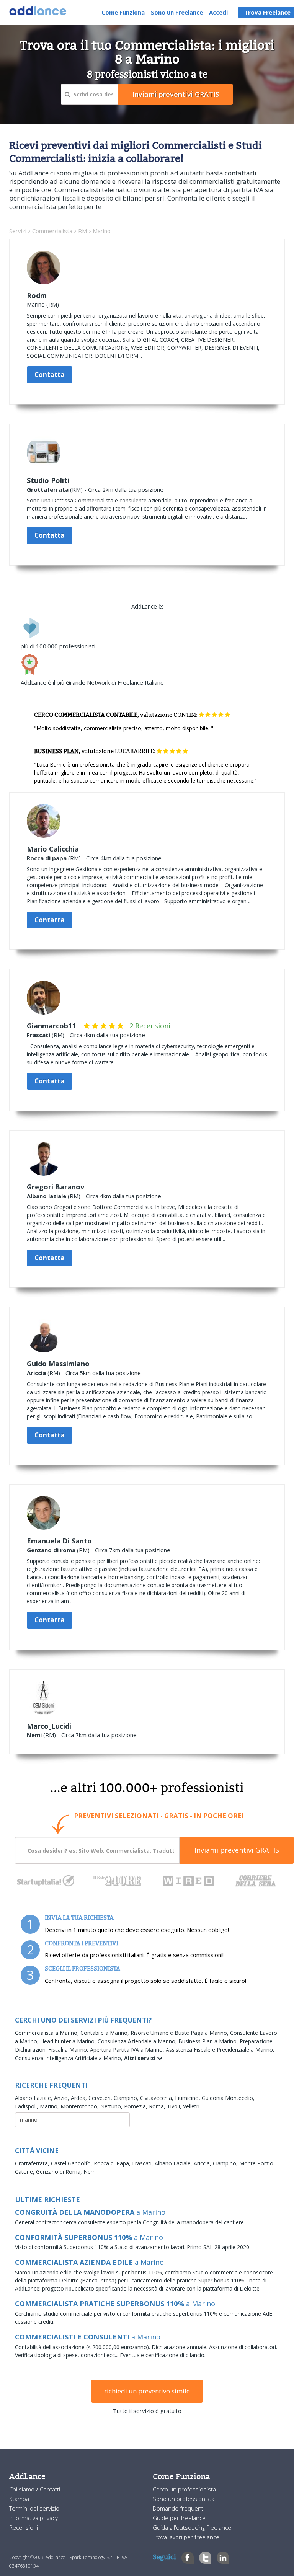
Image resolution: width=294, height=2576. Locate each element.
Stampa (19, 2499)
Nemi (34, 1735)
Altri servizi (140, 2058)
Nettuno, (112, 2106)
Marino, (50, 2106)
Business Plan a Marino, (209, 2041)
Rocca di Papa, (113, 2163)
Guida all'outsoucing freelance (192, 2527)
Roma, (158, 2106)
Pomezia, (136, 2106)
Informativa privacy (33, 2518)
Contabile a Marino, (105, 2033)
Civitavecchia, (158, 2098)
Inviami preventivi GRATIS (237, 1850)
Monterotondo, (80, 2106)
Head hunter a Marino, (69, 2041)
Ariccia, (203, 2163)
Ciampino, (127, 2098)
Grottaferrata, (33, 2163)
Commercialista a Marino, (48, 2033)
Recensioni (24, 2527)
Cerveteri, (101, 2098)
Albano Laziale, (34, 2098)
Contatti (50, 2489)
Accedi (218, 12)
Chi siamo (23, 2489)
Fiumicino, (188, 2098)
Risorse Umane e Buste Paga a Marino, (180, 2033)
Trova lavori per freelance (186, 2537)
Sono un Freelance (177, 12)
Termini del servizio (34, 2508)
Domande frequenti (179, 2508)
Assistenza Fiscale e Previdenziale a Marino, (220, 2050)
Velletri (191, 2106)
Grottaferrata (48, 489)
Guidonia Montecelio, (228, 2098)
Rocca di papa (47, 858)
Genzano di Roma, (60, 2172)
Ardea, (80, 2098)
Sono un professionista (184, 2499)
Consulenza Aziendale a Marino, (138, 2041)
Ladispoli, (27, 2106)
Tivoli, (175, 2106)
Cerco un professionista (184, 2489)
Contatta (50, 374)
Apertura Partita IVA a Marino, (128, 2050)
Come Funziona (123, 12)
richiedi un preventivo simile (147, 2391)
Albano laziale (47, 1196)
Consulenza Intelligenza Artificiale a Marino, (69, 2058)
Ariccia (36, 1373)
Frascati (38, 1035)
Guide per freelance (179, 2518)
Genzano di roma (51, 1550)
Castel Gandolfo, (72, 2163)
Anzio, (62, 2098)
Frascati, (143, 2163)
